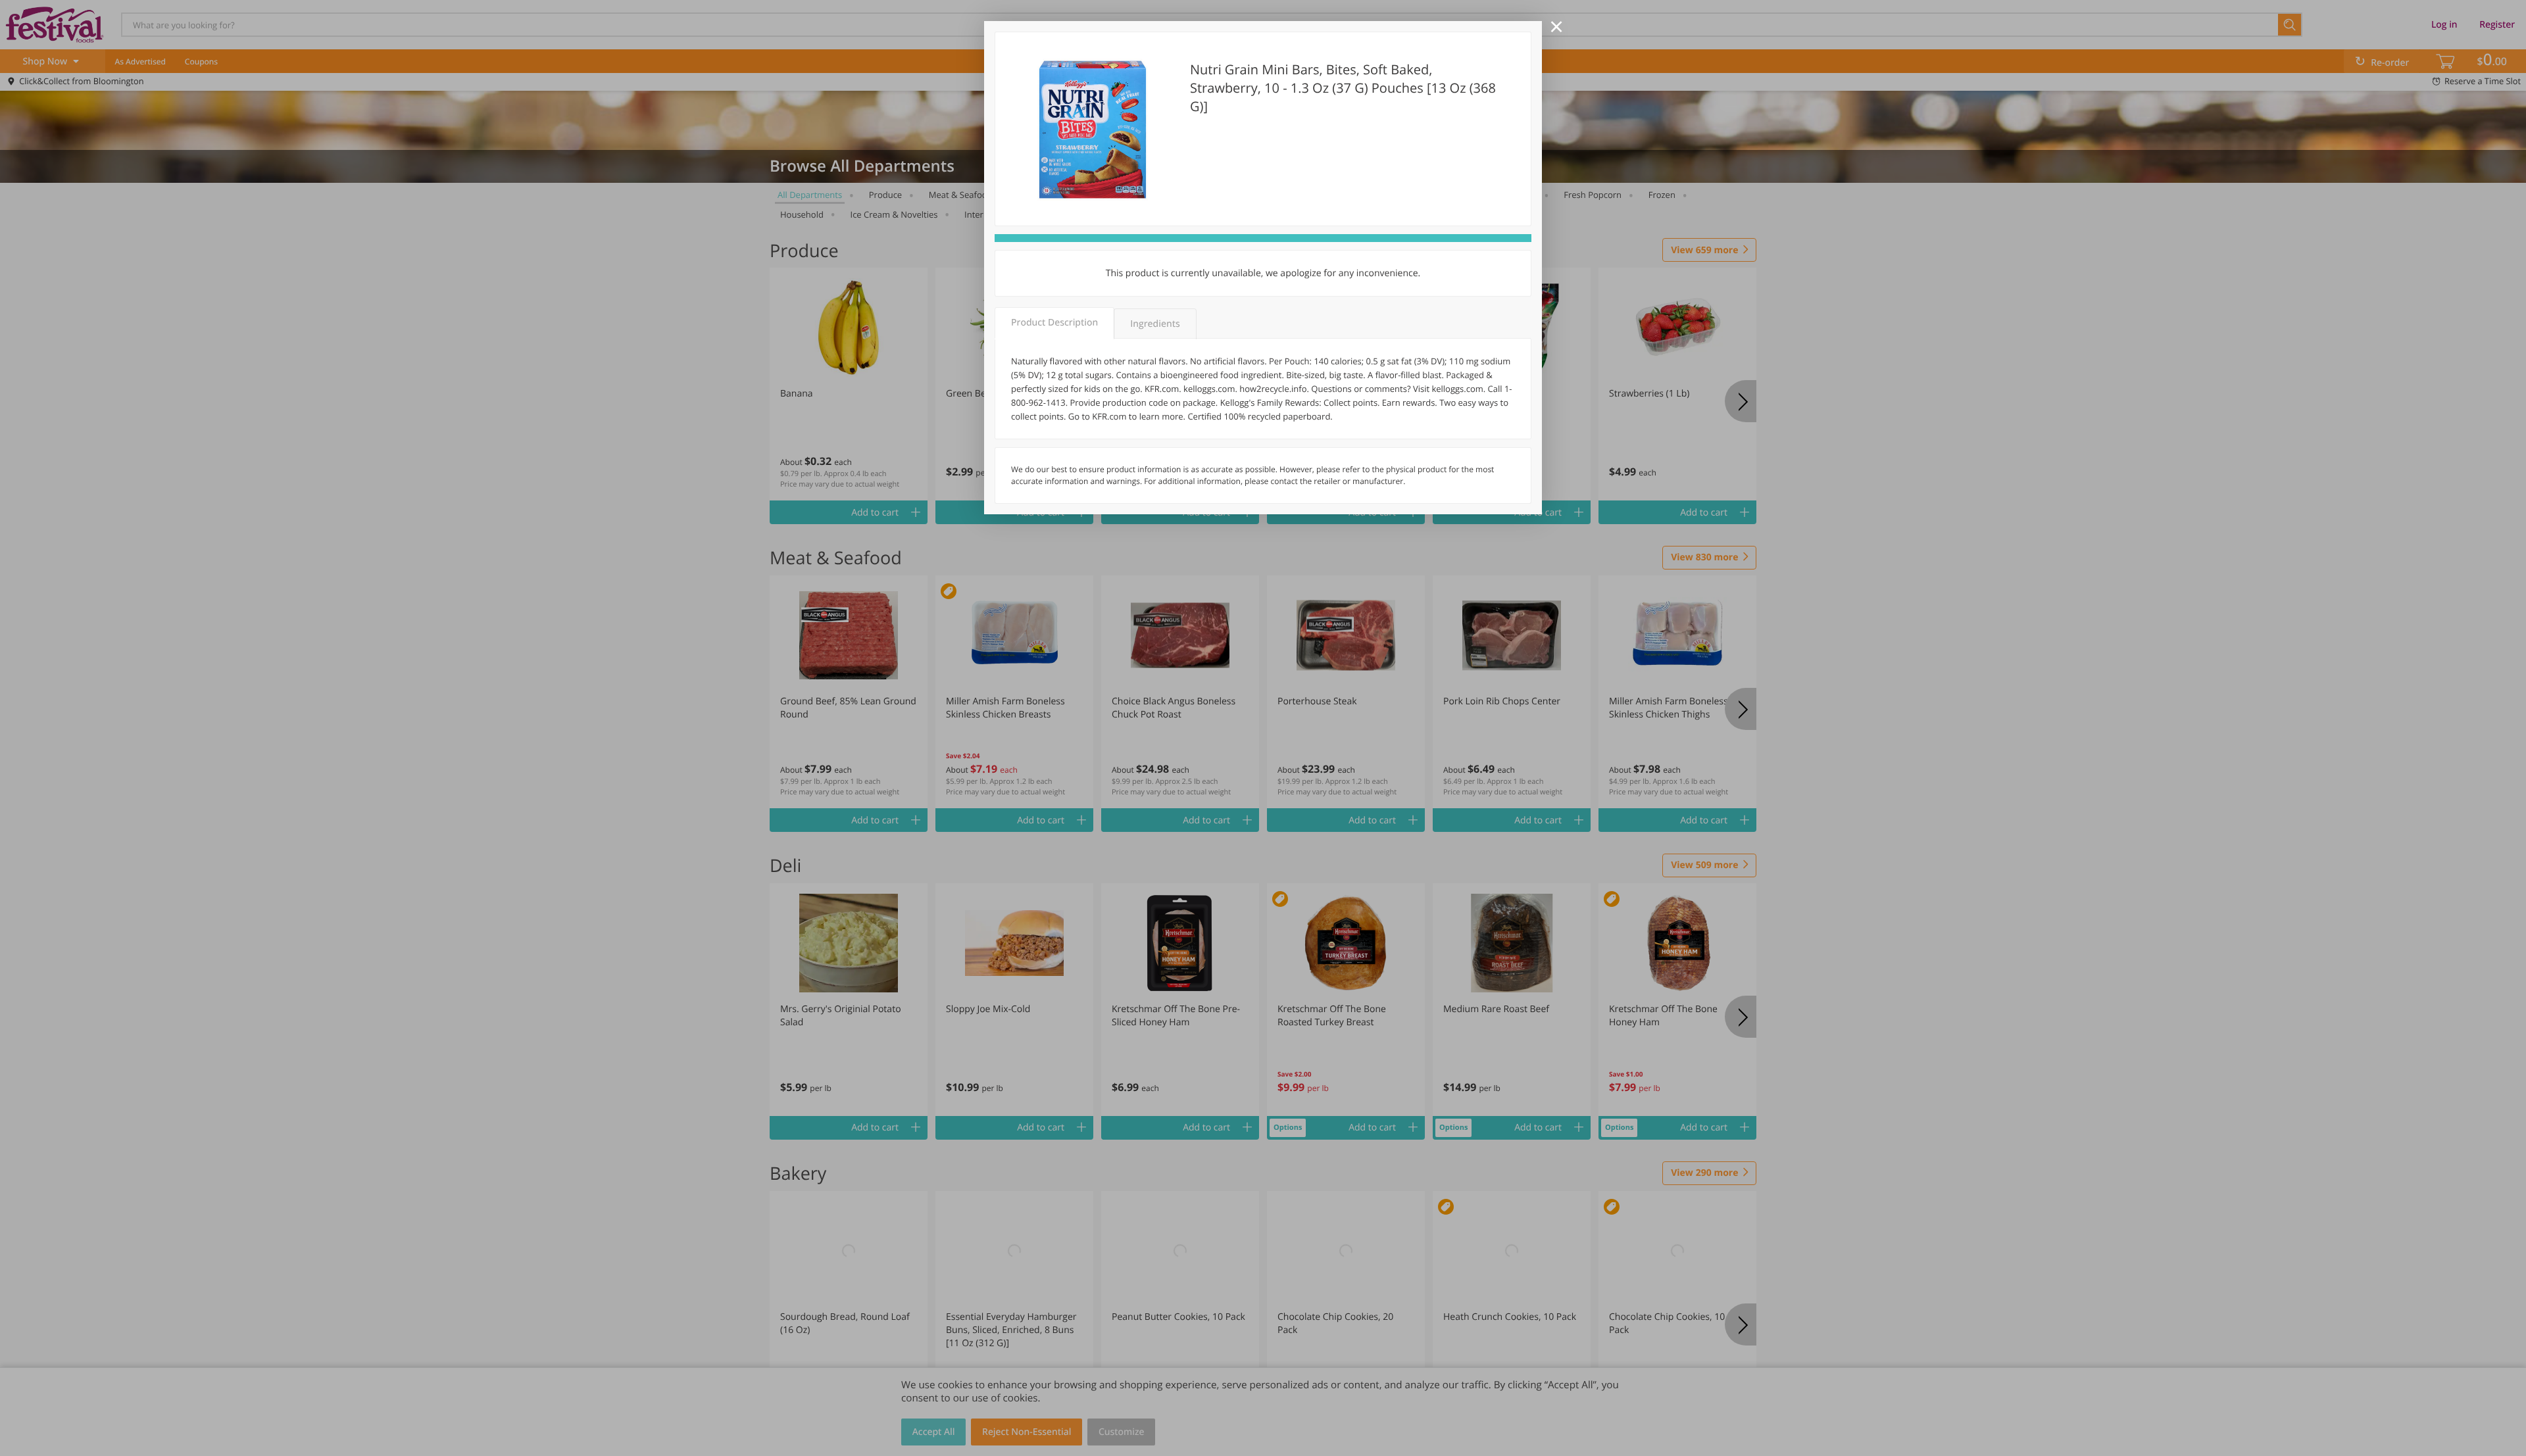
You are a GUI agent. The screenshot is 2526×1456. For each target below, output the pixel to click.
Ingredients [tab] (1155, 324)
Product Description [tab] (1054, 323)
